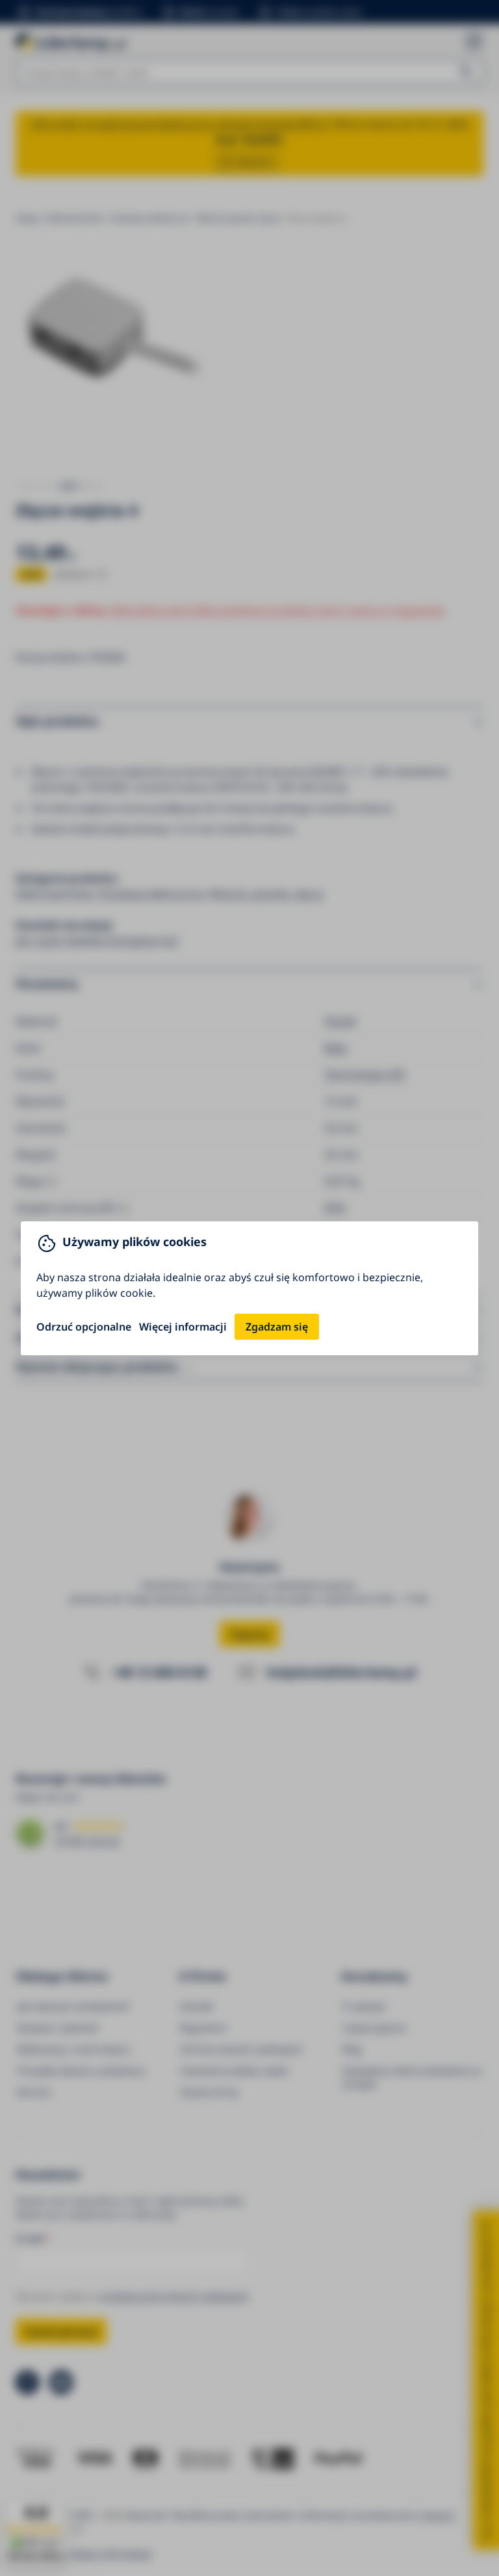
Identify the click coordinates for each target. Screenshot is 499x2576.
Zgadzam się (277, 1327)
